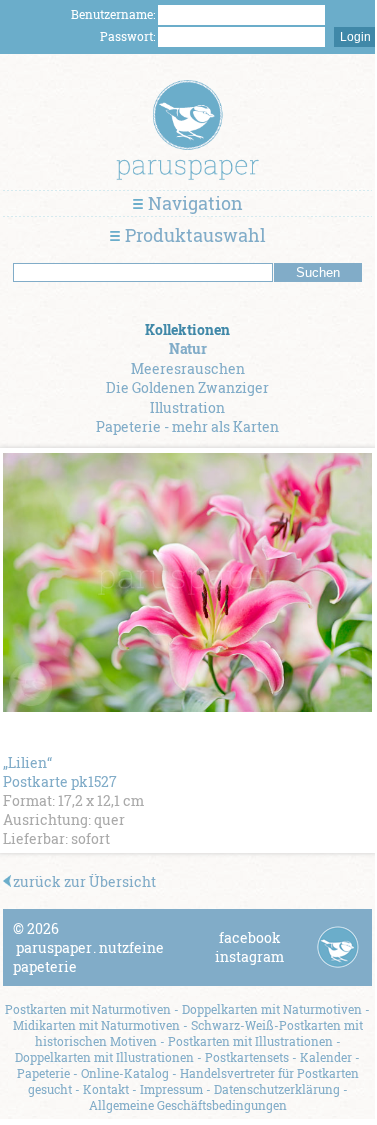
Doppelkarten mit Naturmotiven (272, 1009)
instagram (249, 956)
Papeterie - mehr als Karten (187, 426)
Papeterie (43, 1073)
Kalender (326, 1057)
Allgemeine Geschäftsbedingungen (188, 1105)
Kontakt (106, 1089)
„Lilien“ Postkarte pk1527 (60, 772)
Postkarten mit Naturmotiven (88, 1009)
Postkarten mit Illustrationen (250, 1041)
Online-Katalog (125, 1073)
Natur (188, 348)
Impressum (171, 1089)
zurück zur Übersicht (84, 881)
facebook (250, 937)
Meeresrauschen (188, 368)
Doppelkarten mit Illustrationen (104, 1057)
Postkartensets (247, 1057)
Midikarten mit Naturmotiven (96, 1025)
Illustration (187, 407)
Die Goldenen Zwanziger (187, 387)
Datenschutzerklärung (277, 1089)
